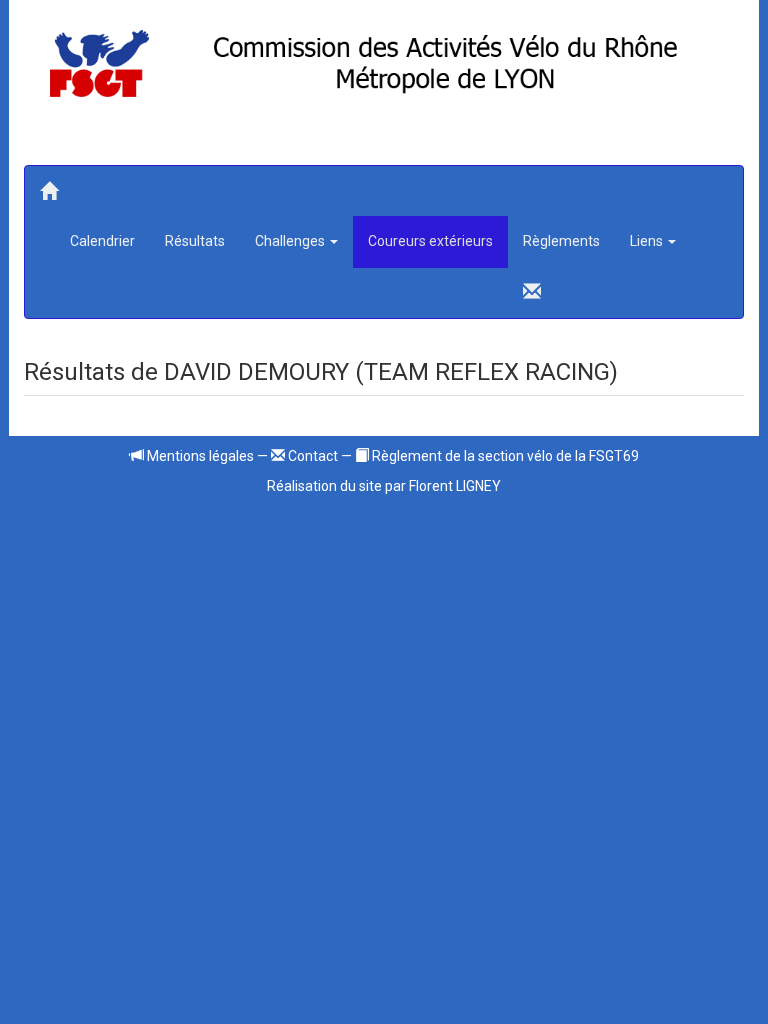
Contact (311, 456)
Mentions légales (199, 456)
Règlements (561, 241)
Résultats (195, 241)
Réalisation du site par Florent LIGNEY (384, 486)
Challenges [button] (291, 241)
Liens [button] (648, 241)
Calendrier (102, 241)
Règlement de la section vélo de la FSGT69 (504, 456)
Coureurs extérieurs (430, 241)
